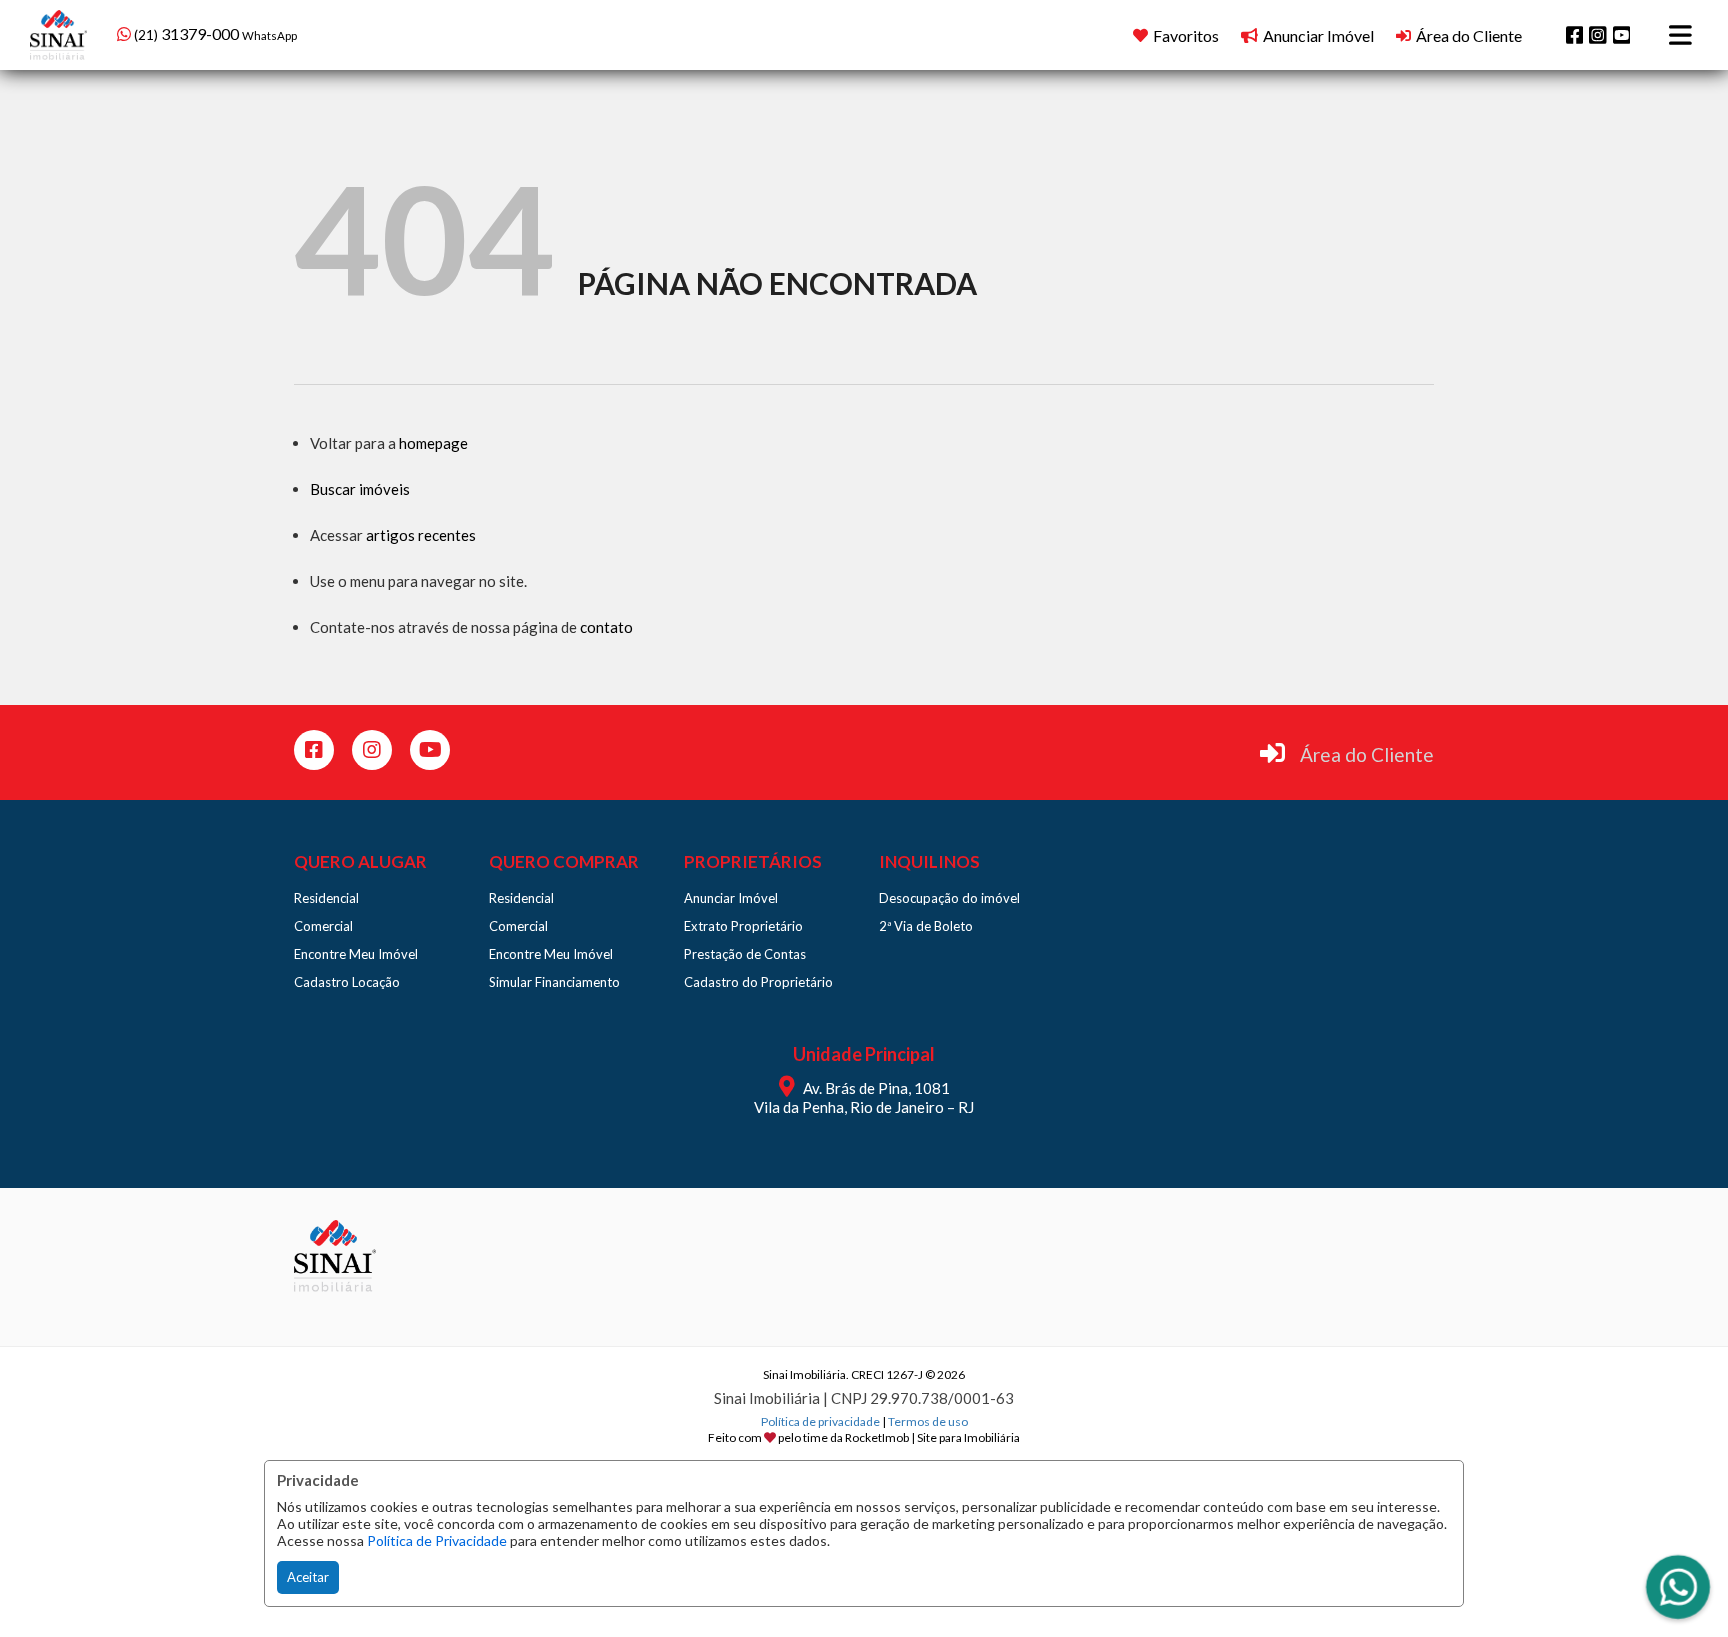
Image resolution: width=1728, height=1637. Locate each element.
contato (606, 627)
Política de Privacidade (437, 1540)
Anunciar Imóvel (731, 898)
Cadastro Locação (347, 982)
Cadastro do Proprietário (758, 982)
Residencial (326, 898)
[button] (244, 32)
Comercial (323, 926)
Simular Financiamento (554, 982)
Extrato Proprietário (743, 926)
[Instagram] (1598, 35)
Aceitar (308, 1577)
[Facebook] (1575, 35)
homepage (433, 443)
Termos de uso (928, 1421)
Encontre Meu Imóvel (356, 954)
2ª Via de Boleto (926, 926)
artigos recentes (421, 535)
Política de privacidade (820, 1421)
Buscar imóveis (360, 489)
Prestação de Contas (745, 954)
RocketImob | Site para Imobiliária (932, 1437)
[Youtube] (1622, 35)
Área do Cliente (1367, 754)
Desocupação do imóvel (949, 898)
